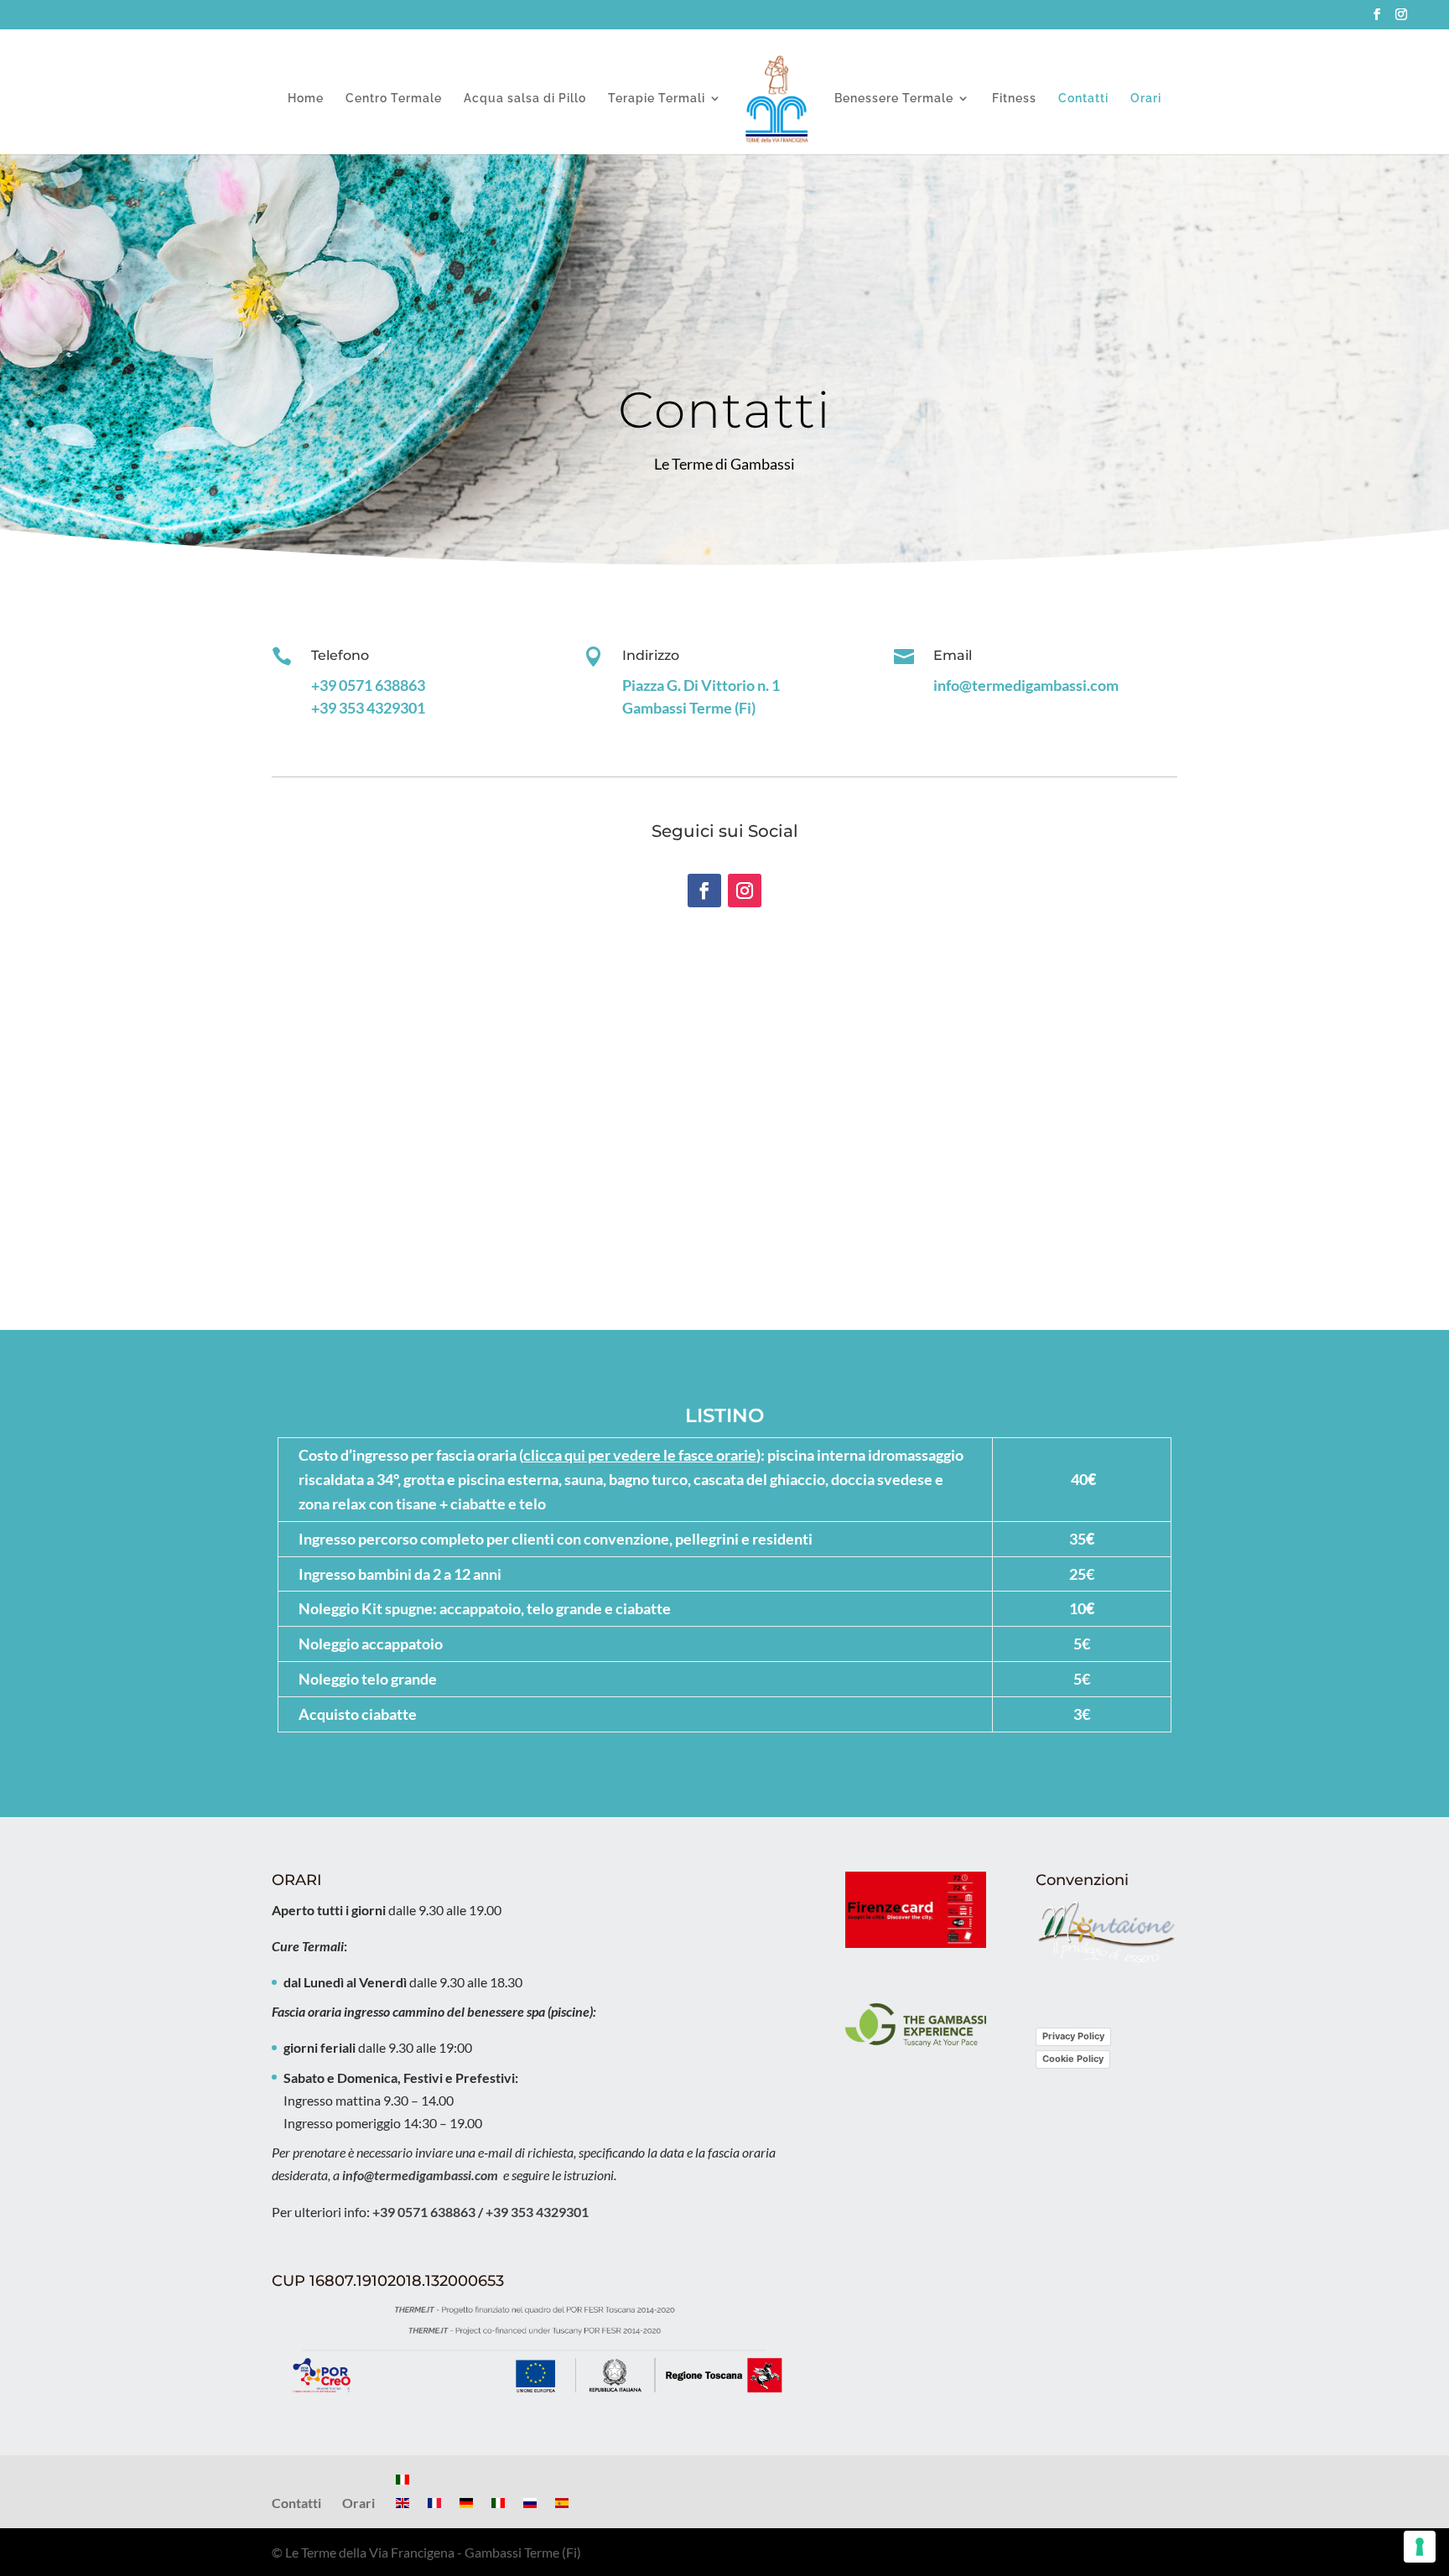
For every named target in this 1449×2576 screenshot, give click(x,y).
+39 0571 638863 (368, 685)
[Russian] (530, 2503)
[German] (466, 2503)
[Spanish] (562, 2503)
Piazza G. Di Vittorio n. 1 (701, 685)
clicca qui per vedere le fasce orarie (640, 1455)
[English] (402, 2503)
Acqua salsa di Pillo (525, 99)
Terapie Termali (657, 99)
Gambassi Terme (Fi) (689, 708)
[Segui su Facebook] (704, 891)
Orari (1146, 99)
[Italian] (402, 2479)
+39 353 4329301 (368, 708)
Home (306, 99)
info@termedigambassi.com (1026, 685)
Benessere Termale (894, 99)
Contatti (1083, 99)
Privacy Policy (1073, 2036)
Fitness (1014, 99)
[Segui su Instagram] (745, 891)
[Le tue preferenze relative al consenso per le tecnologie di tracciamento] (1420, 2547)
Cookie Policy (1073, 2059)
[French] (434, 2503)
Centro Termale (394, 99)
